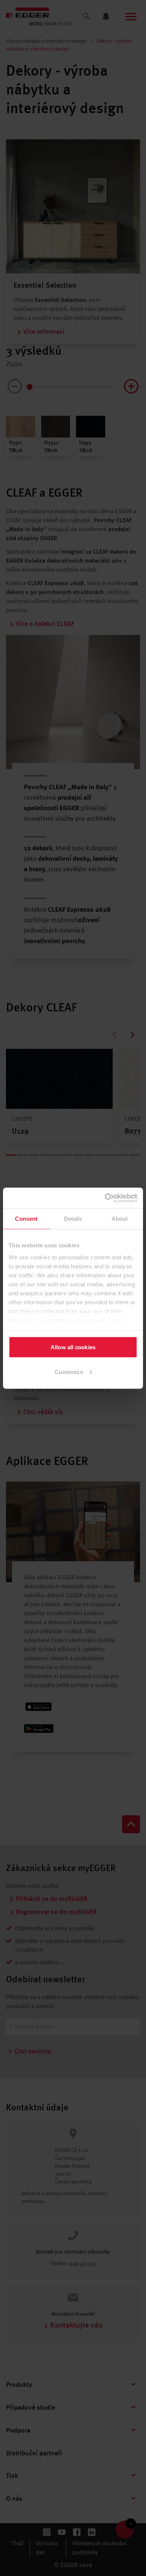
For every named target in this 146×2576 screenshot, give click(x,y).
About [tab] (120, 1219)
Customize (69, 1372)
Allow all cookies (73, 1347)
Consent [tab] (26, 1219)
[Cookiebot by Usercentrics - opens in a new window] (105, 1198)
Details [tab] (73, 1219)
